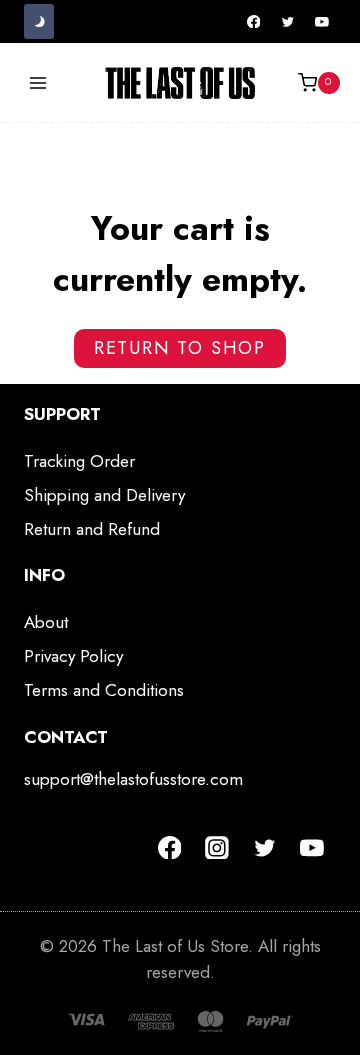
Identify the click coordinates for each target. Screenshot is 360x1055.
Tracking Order (79, 461)
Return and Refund (92, 529)
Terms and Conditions (104, 690)
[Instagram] (217, 848)
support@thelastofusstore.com (133, 779)
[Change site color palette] (39, 21)
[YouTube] (322, 22)
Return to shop (180, 348)
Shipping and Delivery (104, 495)
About (46, 622)
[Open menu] (38, 82)
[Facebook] (254, 22)
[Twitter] (288, 22)
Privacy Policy (73, 656)
